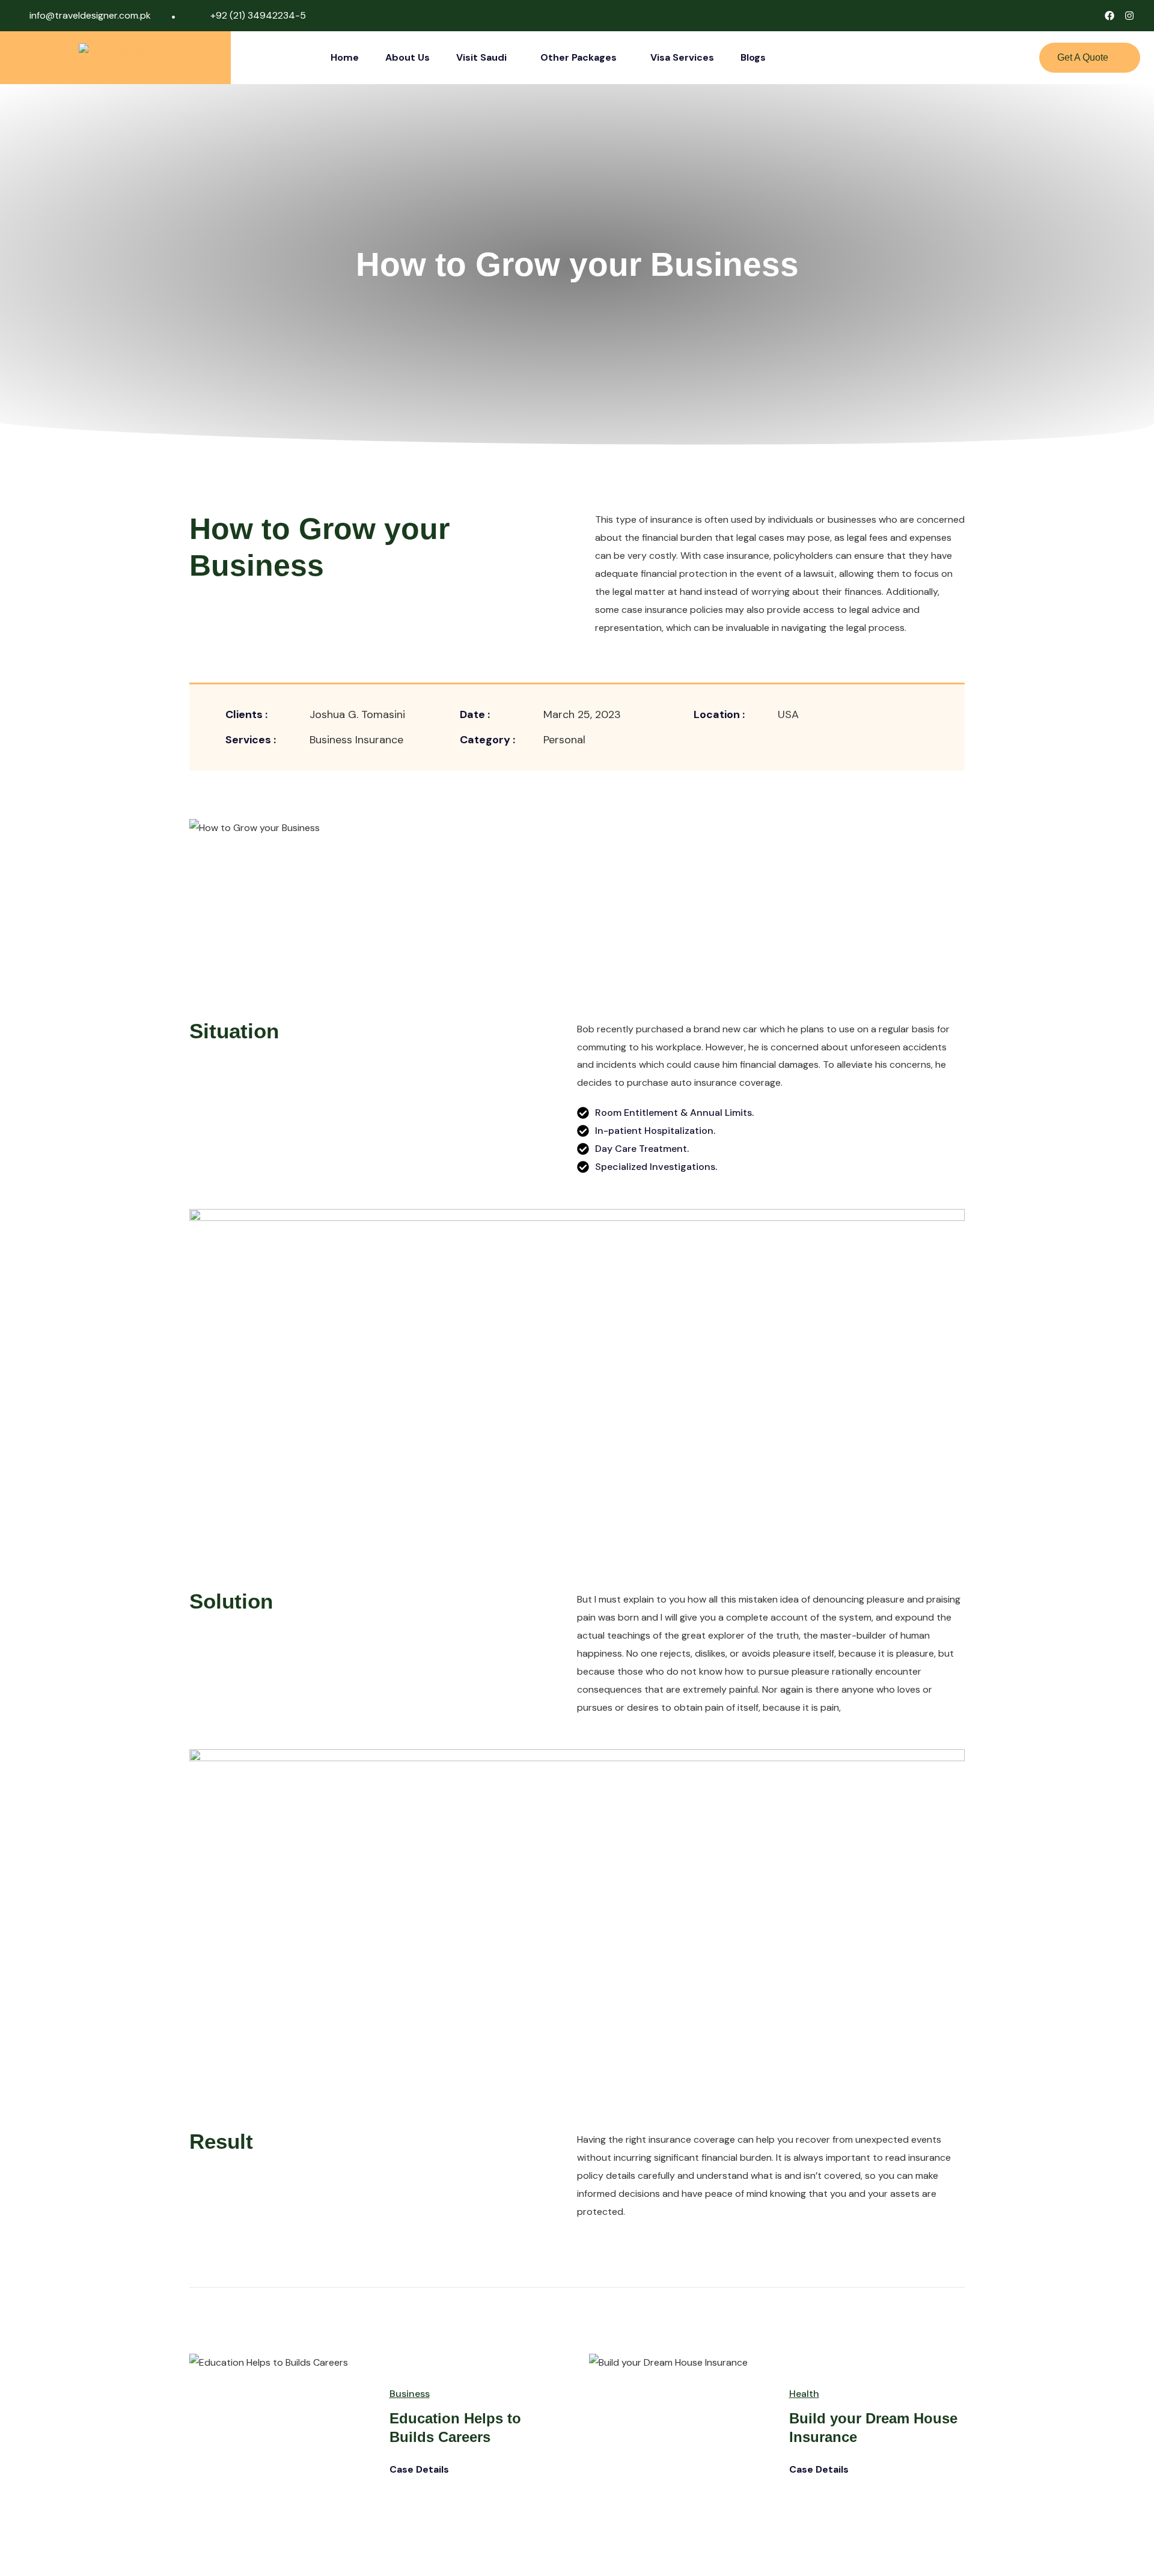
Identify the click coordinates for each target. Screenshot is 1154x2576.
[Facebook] (1110, 16)
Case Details (420, 2470)
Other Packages (579, 57)
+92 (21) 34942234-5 (258, 15)
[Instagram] (1129, 16)
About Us (408, 57)
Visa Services (682, 57)
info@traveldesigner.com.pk (90, 15)
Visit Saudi (481, 57)
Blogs (753, 57)
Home (345, 57)
